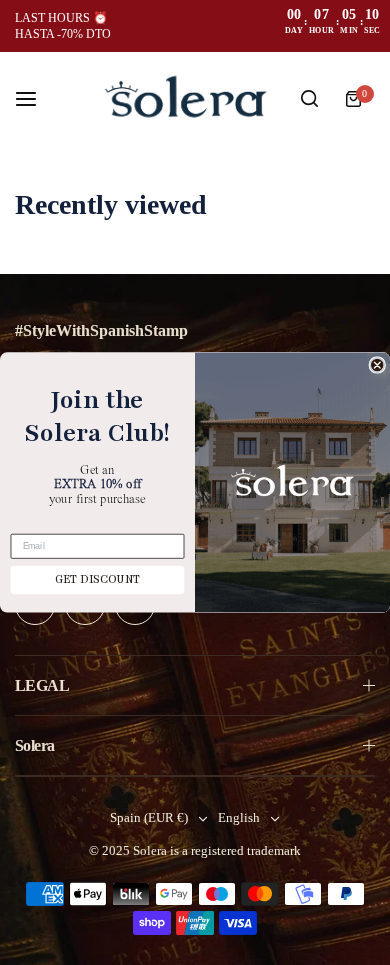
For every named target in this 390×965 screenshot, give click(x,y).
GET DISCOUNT (98, 581)
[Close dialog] (377, 365)
